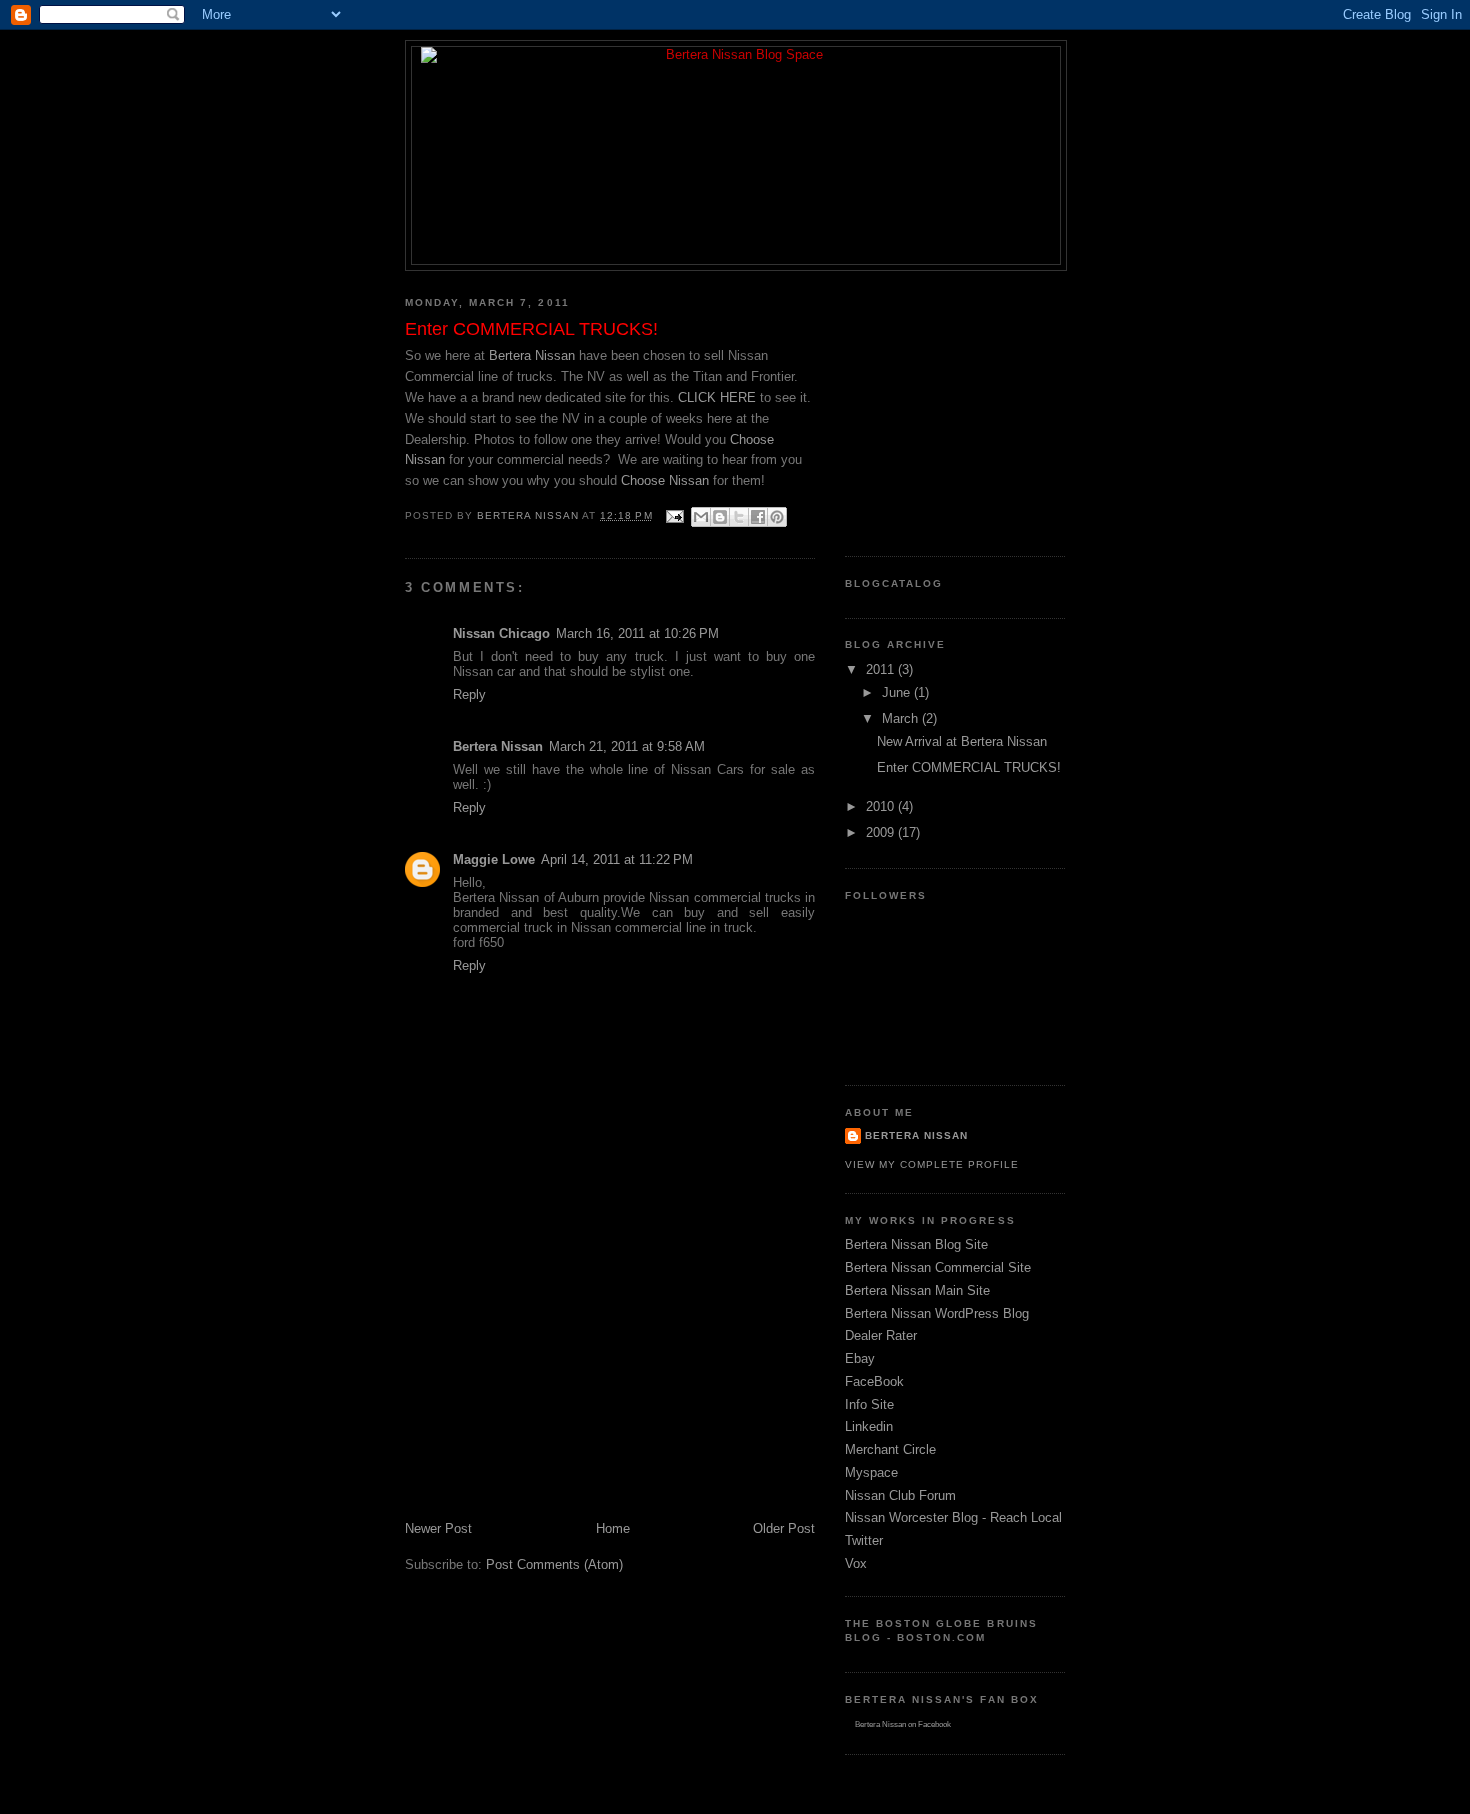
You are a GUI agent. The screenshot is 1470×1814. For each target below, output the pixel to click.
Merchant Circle (890, 1449)
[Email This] (701, 517)
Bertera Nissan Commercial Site (938, 1267)
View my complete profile (932, 1164)
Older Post (784, 1528)
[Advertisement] (555, 1380)
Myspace (871, 1472)
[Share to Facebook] (758, 517)
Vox (856, 1563)
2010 (882, 806)
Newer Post (438, 1528)
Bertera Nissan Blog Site (916, 1244)
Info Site (869, 1404)
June (898, 692)
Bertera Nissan (532, 355)
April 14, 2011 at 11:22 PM (617, 859)
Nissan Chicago (501, 633)
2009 (882, 832)
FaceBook (874, 1381)
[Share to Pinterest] (777, 517)
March (902, 718)
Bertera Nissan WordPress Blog (937, 1313)
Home (613, 1528)
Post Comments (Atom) (554, 1564)
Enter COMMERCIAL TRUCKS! (969, 767)
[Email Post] (674, 515)
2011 (882, 669)
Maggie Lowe (494, 859)
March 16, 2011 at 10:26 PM (637, 633)
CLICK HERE (717, 397)
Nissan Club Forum (900, 1495)
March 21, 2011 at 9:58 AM (627, 746)
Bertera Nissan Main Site (917, 1290)
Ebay (860, 1358)
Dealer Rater (881, 1335)
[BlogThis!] (720, 517)
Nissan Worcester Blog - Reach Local (953, 1517)
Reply (469, 694)
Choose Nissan (665, 480)
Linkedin (869, 1426)
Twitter (864, 1540)
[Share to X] (739, 517)
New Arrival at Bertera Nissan (962, 741)
